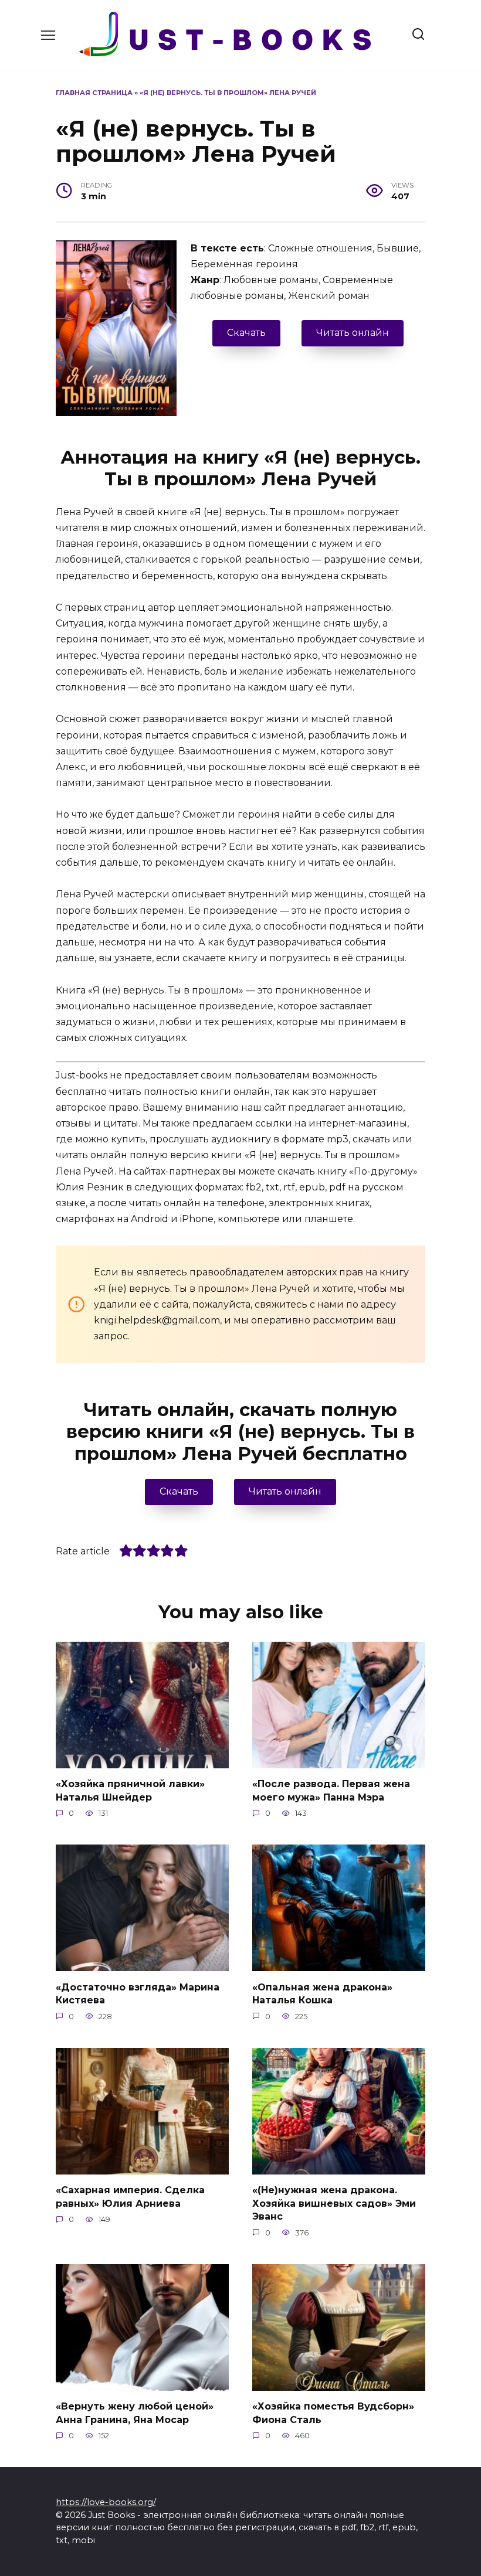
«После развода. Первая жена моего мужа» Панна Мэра (331, 1790)
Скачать (246, 333)
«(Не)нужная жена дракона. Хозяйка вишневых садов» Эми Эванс (334, 2203)
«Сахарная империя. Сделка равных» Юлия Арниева (130, 2196)
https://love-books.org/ (106, 2502)
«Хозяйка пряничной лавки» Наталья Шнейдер (130, 1790)
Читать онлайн (353, 333)
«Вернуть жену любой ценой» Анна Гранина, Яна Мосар (135, 2413)
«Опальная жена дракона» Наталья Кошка (322, 1993)
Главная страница (94, 93)
